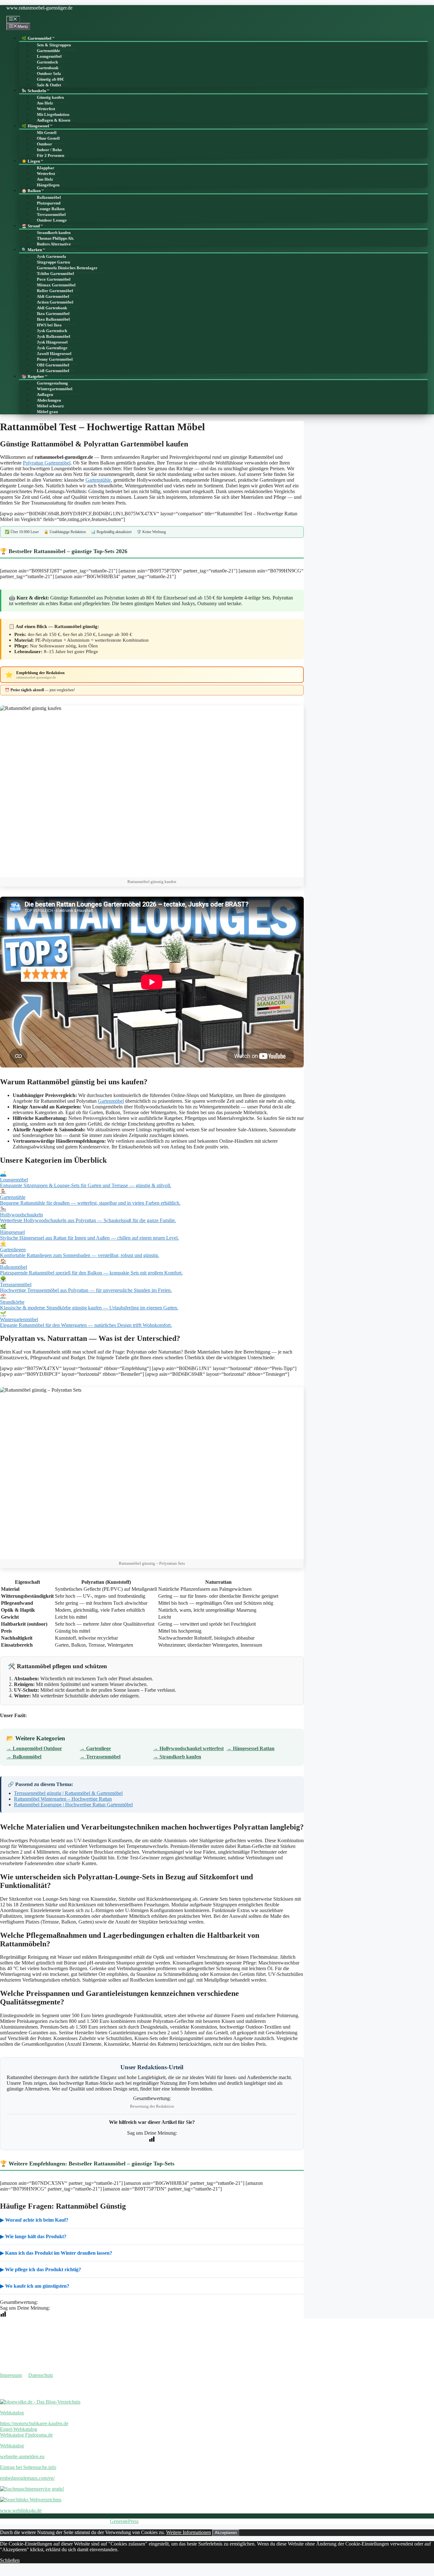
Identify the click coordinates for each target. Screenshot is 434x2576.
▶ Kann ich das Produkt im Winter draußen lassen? (56, 2253)
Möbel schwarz (50, 406)
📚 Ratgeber (33, 377)
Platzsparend (49, 203)
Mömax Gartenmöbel (56, 285)
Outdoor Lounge (52, 220)
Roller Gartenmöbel (55, 291)
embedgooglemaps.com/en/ (27, 2478)
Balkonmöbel (49, 197)
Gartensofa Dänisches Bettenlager (67, 268)
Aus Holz (45, 103)
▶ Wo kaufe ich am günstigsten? (35, 2286)
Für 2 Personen (51, 156)
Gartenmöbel (111, 1101)
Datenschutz (41, 2375)
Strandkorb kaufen (54, 233)
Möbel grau (47, 412)
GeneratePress (124, 2521)
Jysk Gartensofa (51, 257)
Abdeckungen (49, 400)
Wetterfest (46, 109)
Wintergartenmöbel (55, 389)
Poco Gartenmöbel (54, 279)
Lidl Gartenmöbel (53, 371)
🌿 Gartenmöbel (37, 38)
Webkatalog (12, 2413)
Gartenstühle (48, 51)
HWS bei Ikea (49, 325)
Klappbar (46, 168)
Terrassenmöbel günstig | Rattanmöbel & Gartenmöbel (68, 1793)
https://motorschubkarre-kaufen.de (34, 2423)
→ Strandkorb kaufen (177, 1757)
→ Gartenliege (95, 1748)
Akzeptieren (226, 2533)
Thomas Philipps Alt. (55, 238)
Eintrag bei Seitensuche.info (28, 2467)
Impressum (11, 2375)
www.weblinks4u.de (21, 2510)
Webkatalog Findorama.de (26, 2435)
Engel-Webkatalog (19, 2429)
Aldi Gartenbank (52, 308)
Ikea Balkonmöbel (53, 319)
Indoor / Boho (49, 150)
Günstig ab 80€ (50, 79)
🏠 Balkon (31, 191)
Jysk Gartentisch (52, 331)
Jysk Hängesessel (52, 342)
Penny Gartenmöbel (55, 359)
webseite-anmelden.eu (22, 2456)
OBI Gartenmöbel (53, 365)
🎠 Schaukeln (34, 91)
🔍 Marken (32, 250)
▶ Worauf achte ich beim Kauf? (34, 2220)
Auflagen (45, 395)
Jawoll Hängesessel (54, 354)
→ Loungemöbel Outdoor (34, 1748)
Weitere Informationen (189, 2532)
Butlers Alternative (54, 244)
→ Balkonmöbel (24, 1757)
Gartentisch (47, 62)
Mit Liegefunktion (53, 115)
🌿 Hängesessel (35, 126)
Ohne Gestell (48, 138)
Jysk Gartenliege (52, 348)
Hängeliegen (48, 185)
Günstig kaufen (50, 97)
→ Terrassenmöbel (100, 1757)
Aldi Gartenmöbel (53, 297)
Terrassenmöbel (51, 215)
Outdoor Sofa (49, 74)
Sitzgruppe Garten (53, 262)
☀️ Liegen (31, 161)
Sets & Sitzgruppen (54, 45)
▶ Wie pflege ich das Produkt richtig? (41, 2269)
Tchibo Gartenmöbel (55, 274)
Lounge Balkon (51, 209)
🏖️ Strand (31, 226)
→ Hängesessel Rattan (251, 1748)
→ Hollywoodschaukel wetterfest (188, 1748)
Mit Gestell (47, 133)
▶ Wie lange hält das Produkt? (33, 2236)
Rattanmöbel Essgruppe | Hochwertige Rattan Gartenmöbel (73, 1805)
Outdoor (44, 144)
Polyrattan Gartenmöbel (47, 463)
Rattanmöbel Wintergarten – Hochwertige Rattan (63, 1799)
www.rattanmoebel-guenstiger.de (39, 8)
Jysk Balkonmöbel (54, 337)
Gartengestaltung (52, 383)
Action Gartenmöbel (55, 302)
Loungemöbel (49, 57)
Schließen (10, 2560)
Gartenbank (48, 68)
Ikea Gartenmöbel (53, 314)
